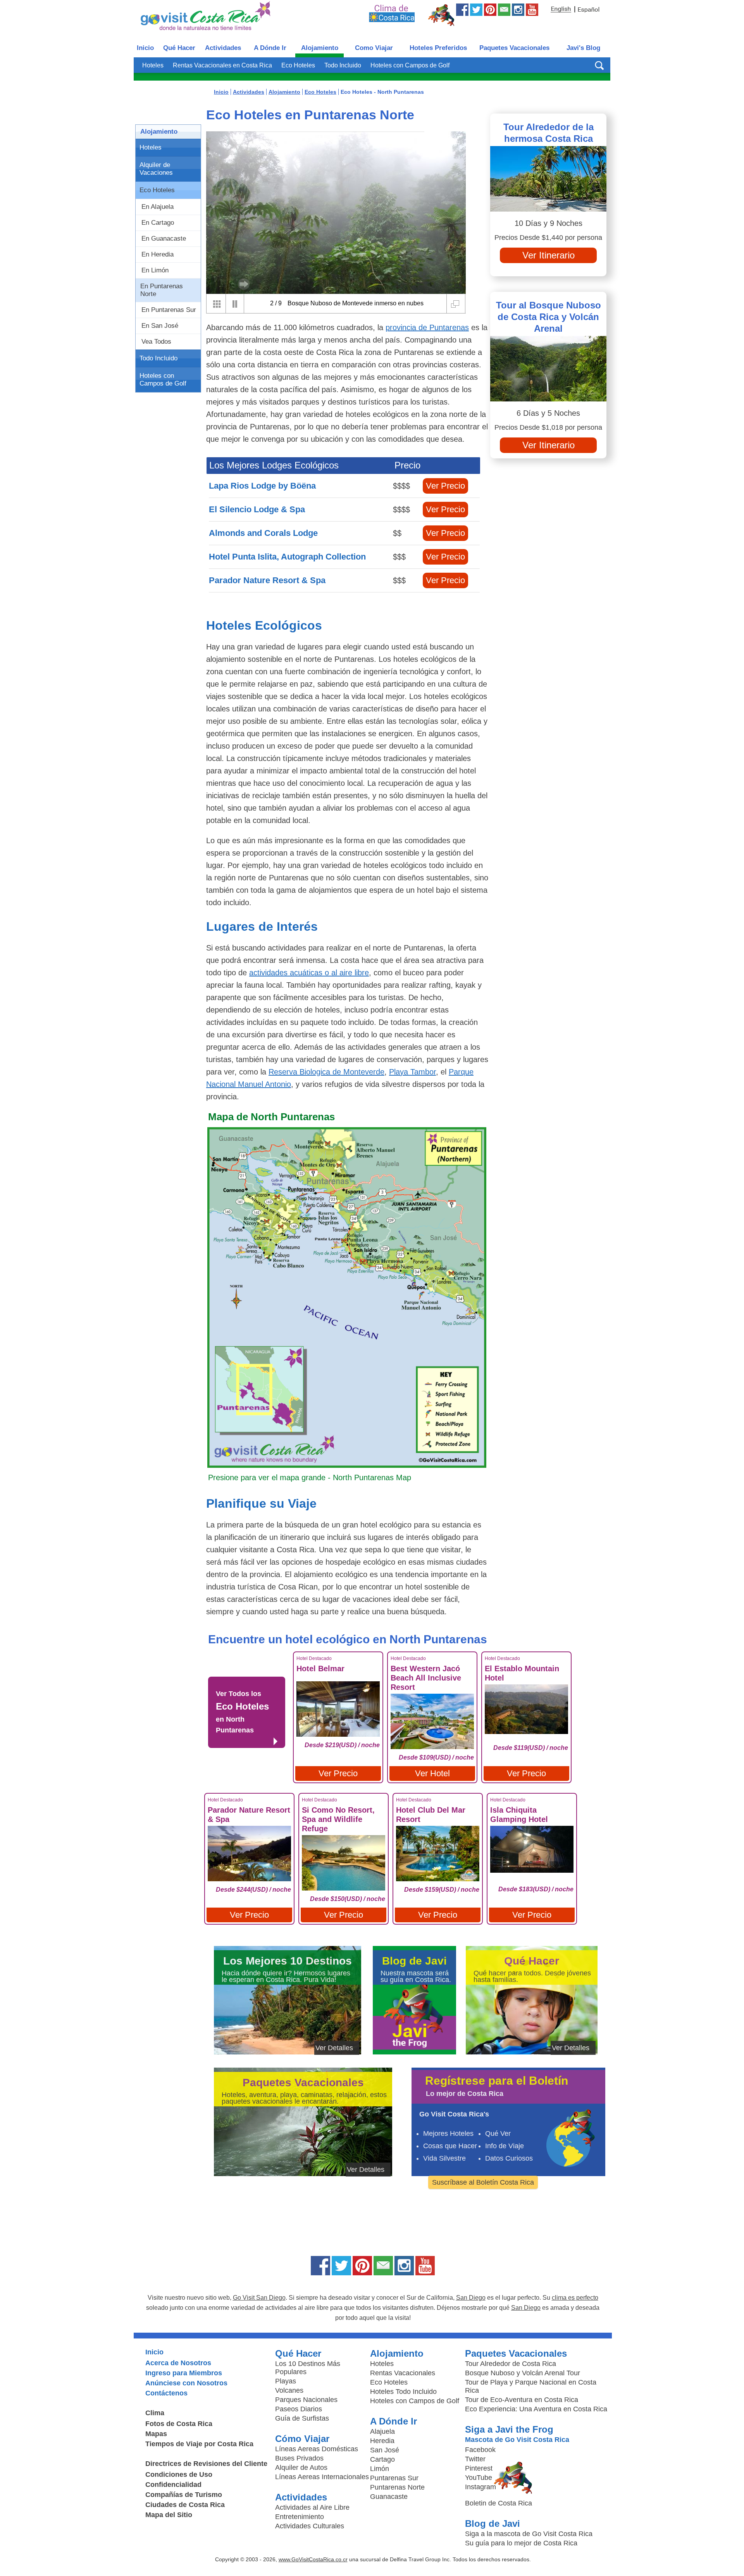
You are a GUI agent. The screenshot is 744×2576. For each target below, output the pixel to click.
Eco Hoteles (298, 65)
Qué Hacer (179, 48)
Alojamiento (320, 48)
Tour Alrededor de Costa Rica (511, 2364)
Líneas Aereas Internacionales (322, 2477)
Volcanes (289, 2390)
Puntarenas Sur (394, 2478)
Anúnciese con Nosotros (186, 2383)
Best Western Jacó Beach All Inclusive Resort (426, 1678)
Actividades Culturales (310, 2526)
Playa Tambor (412, 1072)
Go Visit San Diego (259, 2298)
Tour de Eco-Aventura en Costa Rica (522, 2400)
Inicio (145, 48)
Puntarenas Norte (397, 2487)
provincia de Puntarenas (427, 327)
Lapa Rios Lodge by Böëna (262, 486)
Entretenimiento (300, 2517)
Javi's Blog (583, 48)
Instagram (480, 2487)
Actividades (223, 48)
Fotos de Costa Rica (179, 2424)
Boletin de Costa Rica (499, 2503)
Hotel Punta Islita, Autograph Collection (287, 557)
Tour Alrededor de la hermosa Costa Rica (549, 133)
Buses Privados (299, 2458)
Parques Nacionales (306, 2400)
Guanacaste (389, 2497)
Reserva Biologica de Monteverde (326, 1072)
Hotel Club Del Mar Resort (431, 1815)
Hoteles (153, 65)
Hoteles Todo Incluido (403, 2392)
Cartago (382, 2459)
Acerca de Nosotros (178, 2363)
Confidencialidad (173, 2485)
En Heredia (158, 254)
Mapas (156, 2434)
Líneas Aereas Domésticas (317, 2449)
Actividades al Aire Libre (312, 2507)
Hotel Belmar (320, 1669)
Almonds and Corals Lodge (263, 533)
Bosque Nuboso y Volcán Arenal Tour (523, 2373)
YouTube (479, 2478)
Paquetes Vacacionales (514, 48)
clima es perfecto (575, 2298)
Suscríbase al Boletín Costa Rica (483, 2182)
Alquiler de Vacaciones (156, 169)
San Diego (471, 2298)
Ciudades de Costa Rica (185, 2505)
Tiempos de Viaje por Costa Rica (199, 2444)
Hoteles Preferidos (438, 48)
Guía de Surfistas (302, 2418)
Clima (155, 2413)
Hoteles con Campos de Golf (410, 65)
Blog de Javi (493, 2523)
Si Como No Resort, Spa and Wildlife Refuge (338, 1819)
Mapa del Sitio (169, 2515)
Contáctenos (166, 2393)
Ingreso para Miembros (184, 2373)
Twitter (475, 2459)
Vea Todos (156, 342)
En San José (160, 326)
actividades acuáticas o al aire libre (309, 973)
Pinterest (479, 2468)
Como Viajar (374, 48)
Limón (380, 2469)
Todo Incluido (343, 65)
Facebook (480, 2450)
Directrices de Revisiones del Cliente (206, 2464)
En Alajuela (158, 207)
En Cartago (158, 223)
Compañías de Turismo (184, 2495)
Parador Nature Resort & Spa (267, 580)
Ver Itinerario (549, 255)
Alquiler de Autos (301, 2468)
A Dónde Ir (270, 48)
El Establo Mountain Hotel (522, 1673)
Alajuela (382, 2431)
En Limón (155, 270)
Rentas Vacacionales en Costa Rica (222, 65)
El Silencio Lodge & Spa (257, 509)
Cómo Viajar (302, 2439)
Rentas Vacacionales (403, 2373)
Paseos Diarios (299, 2409)
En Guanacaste (164, 238)
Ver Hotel (432, 1773)
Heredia (382, 2441)
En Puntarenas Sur (169, 310)
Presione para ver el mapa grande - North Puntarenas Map (310, 1477)
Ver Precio (445, 486)
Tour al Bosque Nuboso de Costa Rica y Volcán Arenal (549, 317)
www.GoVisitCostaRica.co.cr (313, 2559)
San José (385, 2450)
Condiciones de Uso (179, 2474)
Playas (286, 2381)
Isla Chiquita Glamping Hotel (519, 1815)
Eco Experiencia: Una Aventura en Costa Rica (536, 2409)
